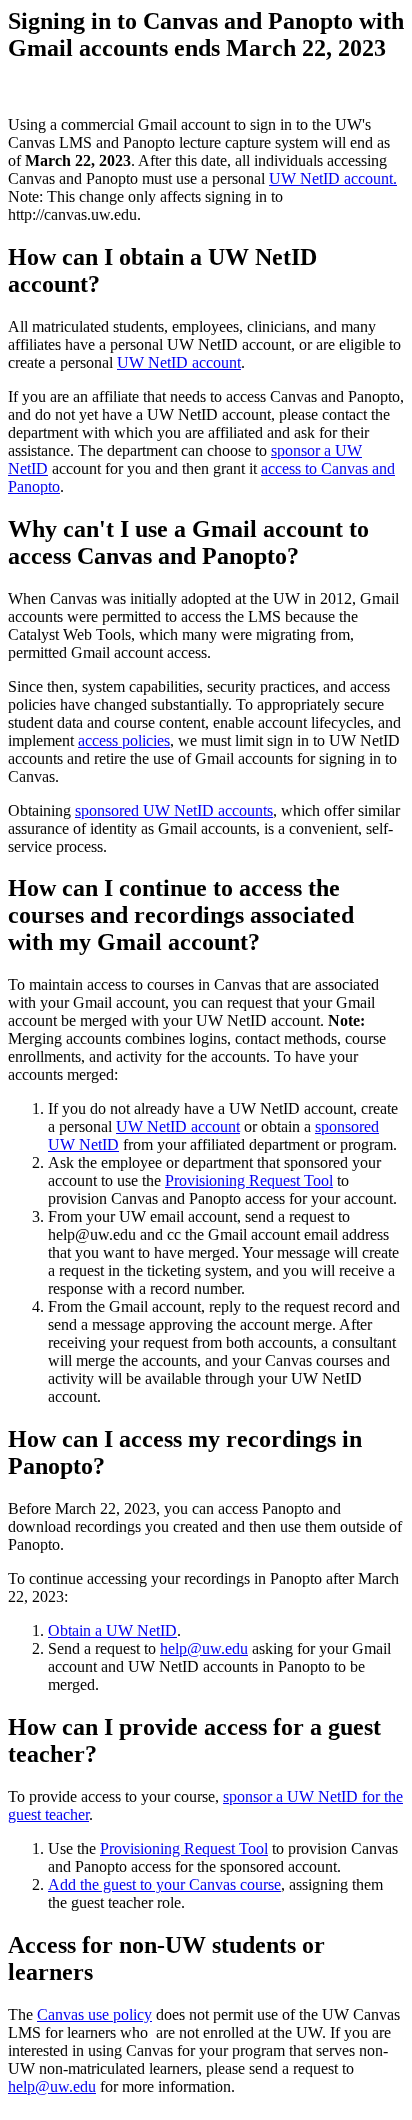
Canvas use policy (94, 2014)
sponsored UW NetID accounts (174, 810)
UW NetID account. (333, 178)
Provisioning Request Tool (249, 1180)
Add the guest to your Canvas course (164, 1884)
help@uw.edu (204, 1648)
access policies (124, 740)
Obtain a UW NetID (112, 1630)
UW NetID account (179, 362)
